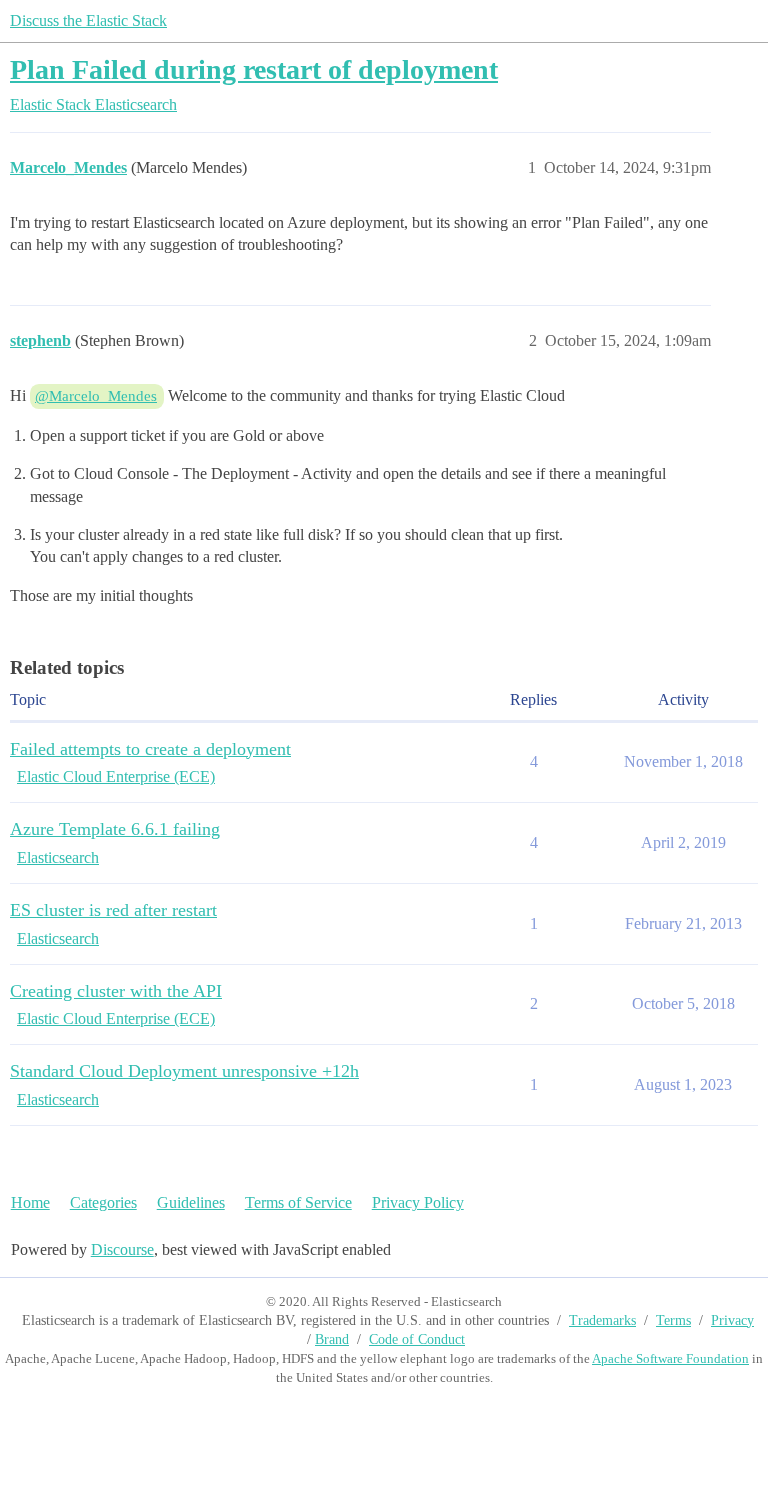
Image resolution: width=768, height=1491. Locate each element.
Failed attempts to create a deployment (150, 749)
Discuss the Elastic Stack (88, 20)
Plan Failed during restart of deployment (254, 69)
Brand (332, 1339)
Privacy (732, 1320)
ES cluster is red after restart (113, 910)
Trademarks (602, 1320)
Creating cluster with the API (116, 991)
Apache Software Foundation (670, 1358)
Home (30, 1202)
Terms (673, 1320)
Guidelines (191, 1202)
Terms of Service (298, 1202)
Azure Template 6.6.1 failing (115, 829)
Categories (103, 1202)
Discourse (122, 1249)
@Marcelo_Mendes (96, 396)
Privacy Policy (418, 1202)
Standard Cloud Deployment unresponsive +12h (184, 1071)
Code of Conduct (417, 1339)
